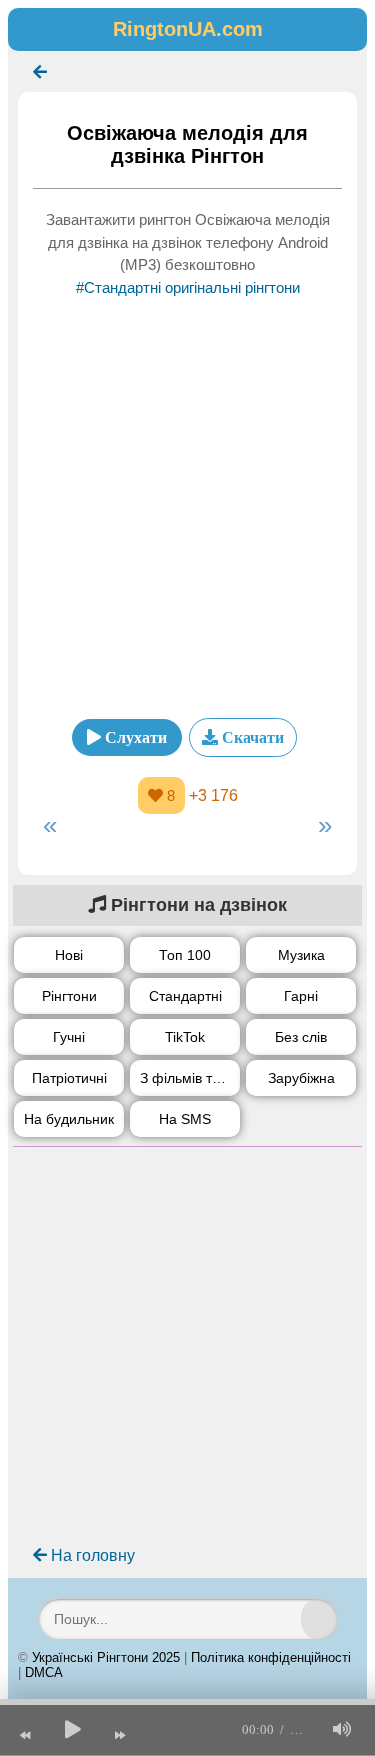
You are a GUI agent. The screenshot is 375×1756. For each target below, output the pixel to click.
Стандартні (185, 996)
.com (188, 29)
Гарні (301, 996)
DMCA (44, 1672)
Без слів (301, 1037)
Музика (301, 955)
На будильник (69, 1119)
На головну (91, 1555)
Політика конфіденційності (271, 1657)
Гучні (69, 1037)
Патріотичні (69, 1078)
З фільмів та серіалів (190, 1078)
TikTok (185, 1037)
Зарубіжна (301, 1078)
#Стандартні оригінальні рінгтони (188, 287)
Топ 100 (185, 955)
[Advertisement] (187, 501)
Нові (69, 955)
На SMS (185, 1119)
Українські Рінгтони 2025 (106, 1657)
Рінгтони (69, 996)
